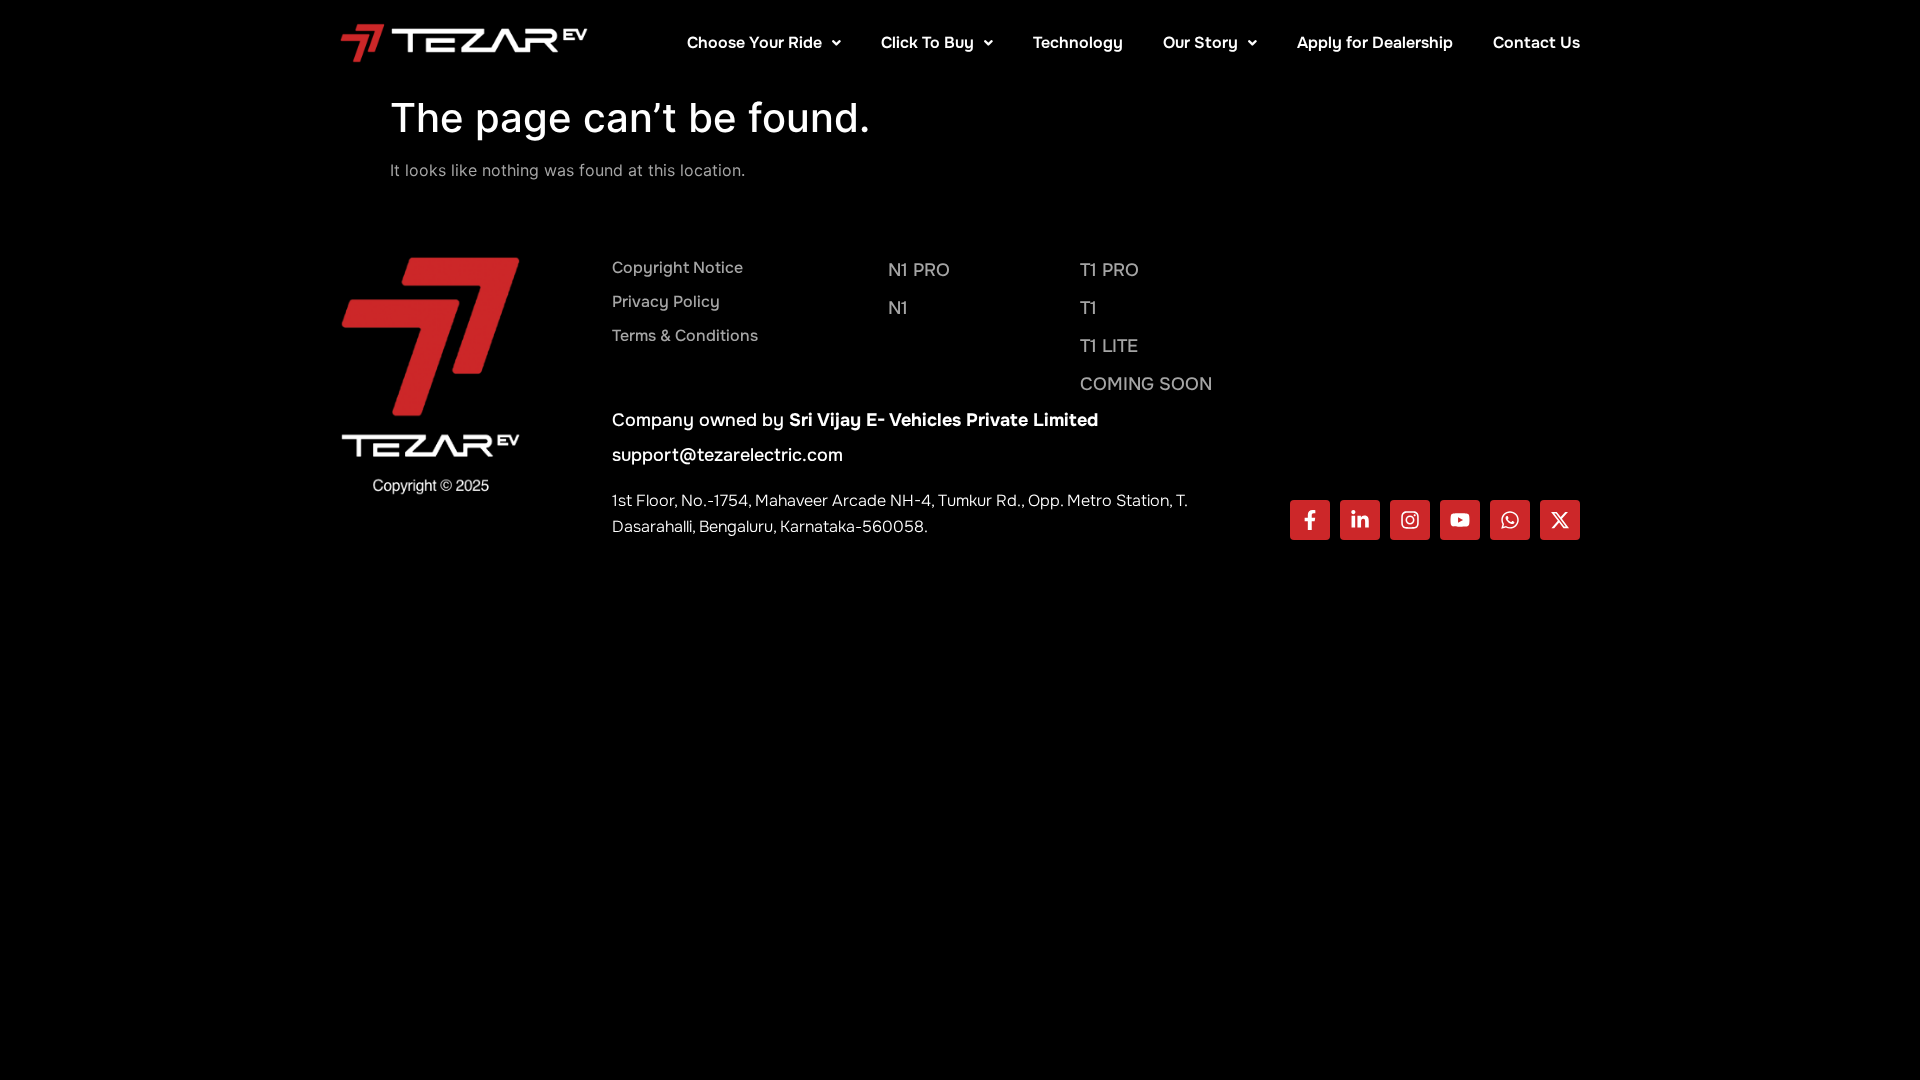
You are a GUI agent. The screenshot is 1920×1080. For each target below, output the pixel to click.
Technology (1078, 42)
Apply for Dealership (1375, 42)
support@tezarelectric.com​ (727, 455)
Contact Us (1536, 42)
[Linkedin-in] (1360, 520)
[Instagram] (1410, 520)
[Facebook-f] (1310, 520)
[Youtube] (1460, 520)
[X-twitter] (1560, 520)
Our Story (1200, 42)
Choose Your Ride (754, 42)
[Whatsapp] (1510, 520)
